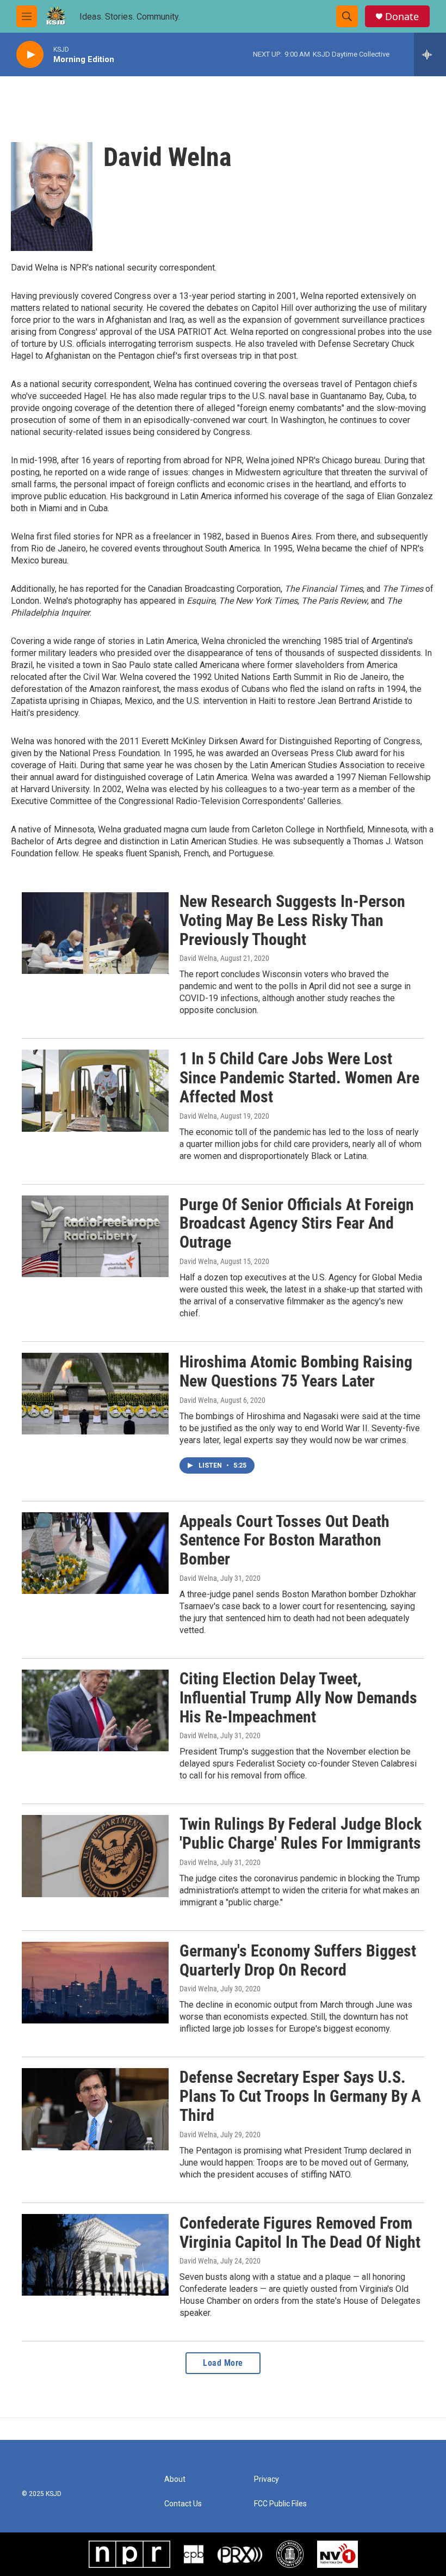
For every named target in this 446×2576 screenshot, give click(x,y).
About (175, 2479)
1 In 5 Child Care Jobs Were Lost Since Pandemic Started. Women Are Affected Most (299, 1078)
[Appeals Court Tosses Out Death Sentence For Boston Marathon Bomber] (95, 1553)
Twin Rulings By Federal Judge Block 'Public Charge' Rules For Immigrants (301, 1833)
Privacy (267, 2479)
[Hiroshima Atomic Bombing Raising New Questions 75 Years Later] (95, 1394)
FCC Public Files (280, 2504)
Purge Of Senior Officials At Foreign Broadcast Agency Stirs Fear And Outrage (297, 1223)
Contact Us (183, 2504)
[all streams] (430, 54)
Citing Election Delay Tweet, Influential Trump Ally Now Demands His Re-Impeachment (298, 1698)
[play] (30, 55)
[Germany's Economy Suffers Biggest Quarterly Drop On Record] (95, 1983)
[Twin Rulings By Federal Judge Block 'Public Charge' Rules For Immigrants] (95, 1856)
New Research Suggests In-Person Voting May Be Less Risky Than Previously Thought (292, 920)
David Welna (198, 958)
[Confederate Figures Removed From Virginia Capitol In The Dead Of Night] (95, 2255)
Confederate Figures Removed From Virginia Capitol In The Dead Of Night (300, 2232)
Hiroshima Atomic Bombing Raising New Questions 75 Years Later (296, 1371)
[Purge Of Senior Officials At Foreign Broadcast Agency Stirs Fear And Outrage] (95, 1236)
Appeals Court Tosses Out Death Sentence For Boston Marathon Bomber (284, 1540)
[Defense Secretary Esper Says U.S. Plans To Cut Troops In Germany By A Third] (95, 2109)
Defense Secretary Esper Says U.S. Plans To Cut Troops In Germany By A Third (300, 2096)
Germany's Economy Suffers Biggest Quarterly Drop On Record (298, 1960)
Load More (223, 2363)
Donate (402, 17)
